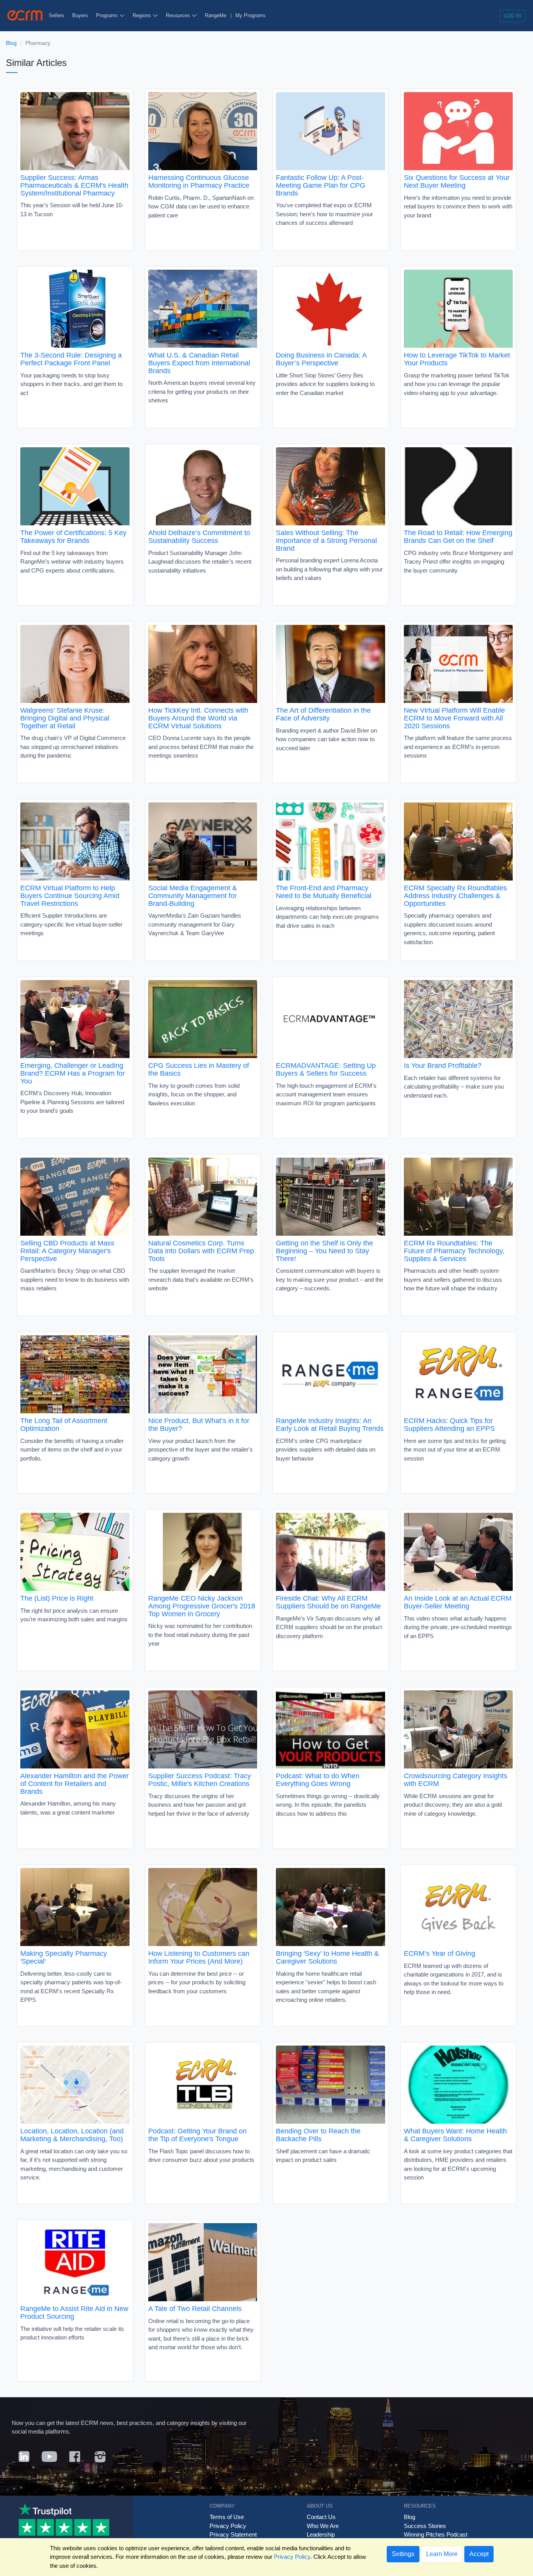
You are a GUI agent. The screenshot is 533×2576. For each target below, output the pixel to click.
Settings (403, 2554)
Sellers (57, 15)
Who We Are (323, 2526)
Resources (179, 15)
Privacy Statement (233, 2534)
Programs (108, 15)
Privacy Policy (228, 2526)
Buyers (80, 15)
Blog (11, 43)
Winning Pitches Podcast (436, 2534)
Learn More (442, 2554)
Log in (512, 16)
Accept (479, 2554)
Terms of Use (227, 2517)
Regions (143, 15)
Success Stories (425, 2526)
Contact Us (321, 2517)
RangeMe (216, 15)
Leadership (321, 2534)
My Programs (251, 15)
